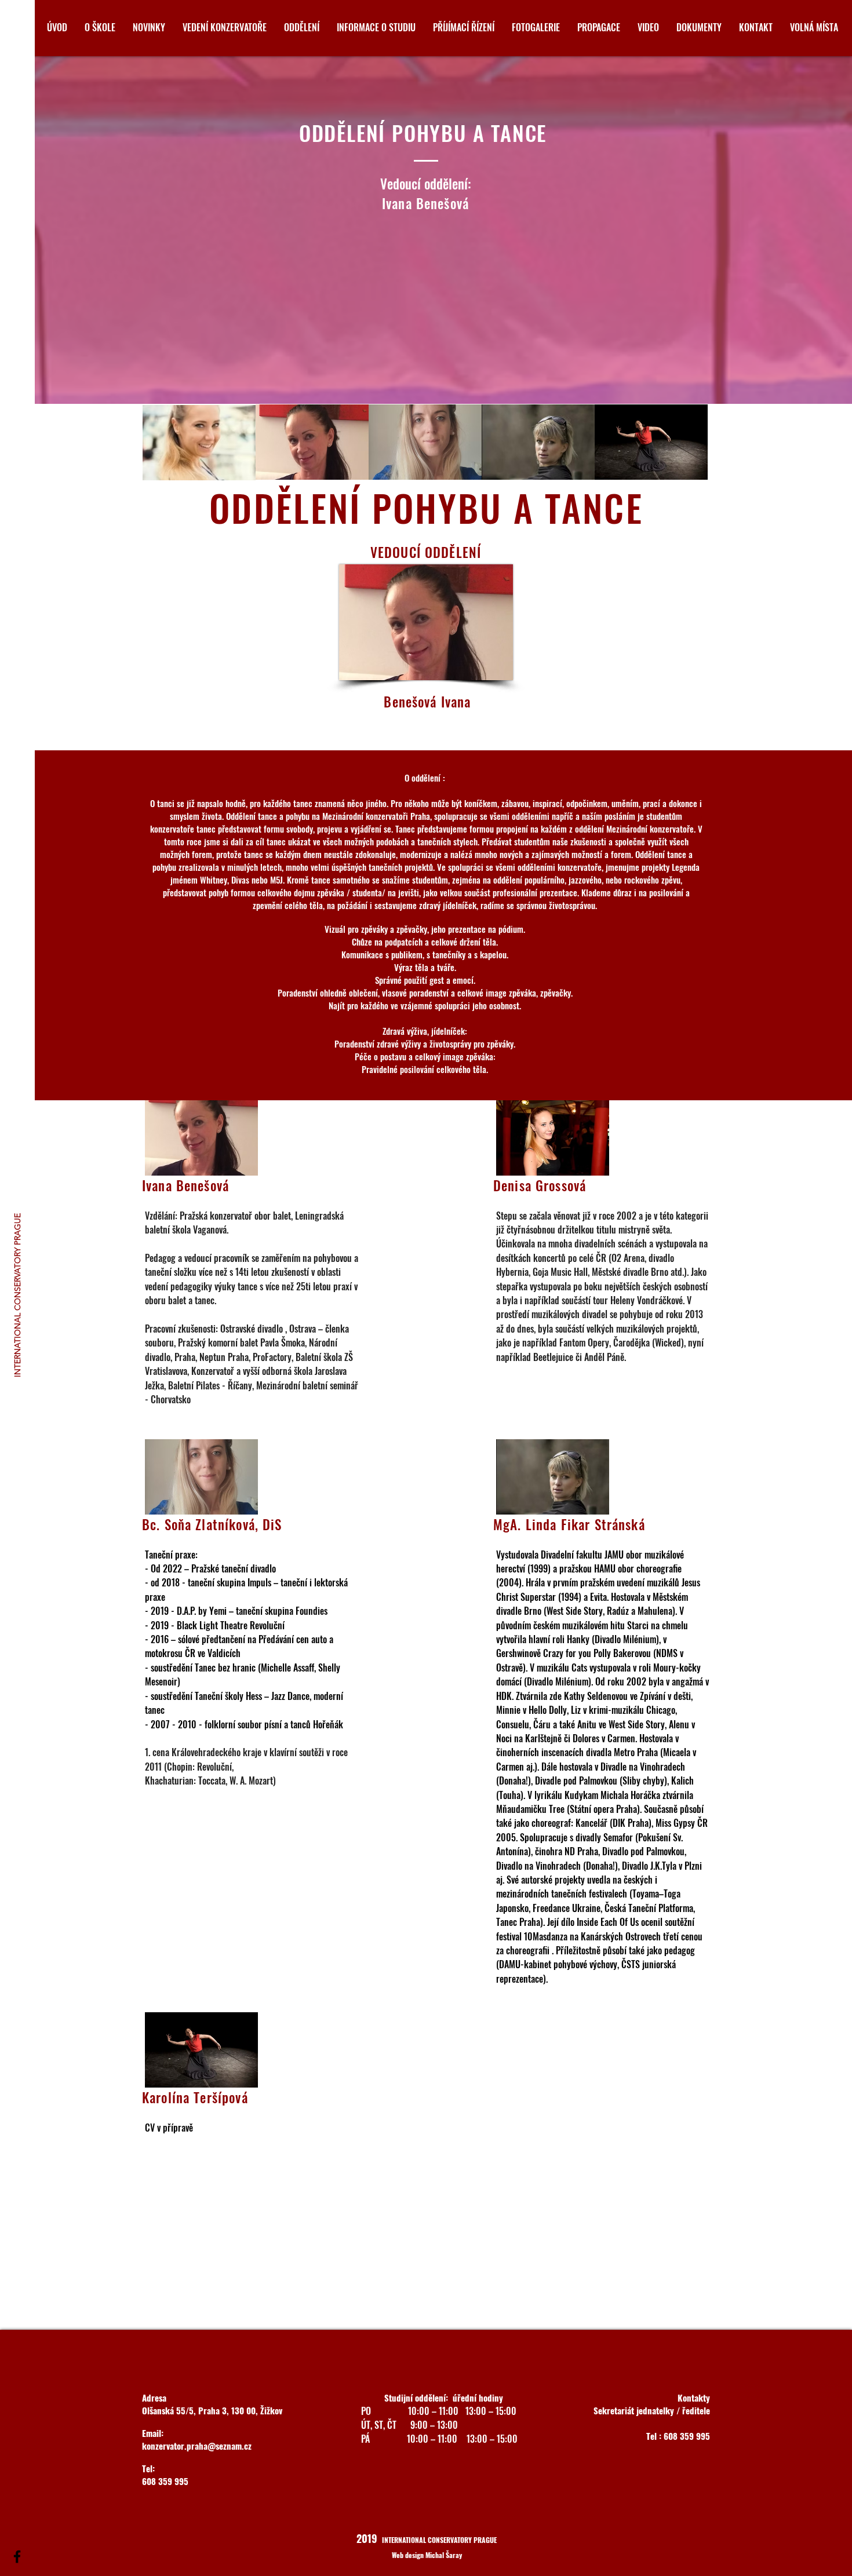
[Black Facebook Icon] (17, 2557)
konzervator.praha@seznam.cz (197, 2446)
